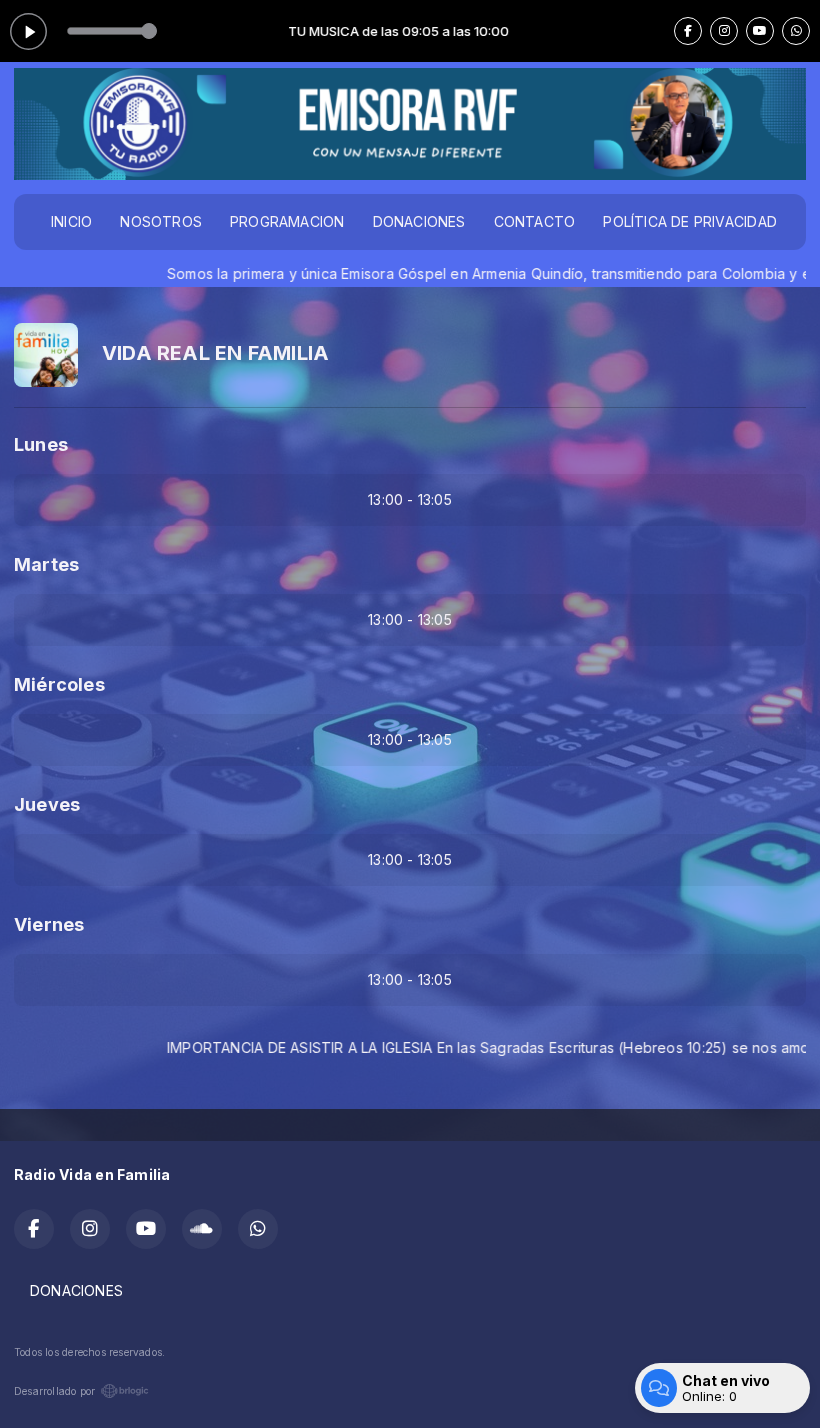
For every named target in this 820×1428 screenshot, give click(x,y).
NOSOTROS (161, 221)
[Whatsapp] (796, 31)
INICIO (71, 221)
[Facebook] (688, 31)
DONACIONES (419, 221)
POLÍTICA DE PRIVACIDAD (690, 221)
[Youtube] (760, 31)
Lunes (41, 444)
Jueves (47, 804)
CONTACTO (535, 221)
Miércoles (59, 684)
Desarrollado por (54, 1391)
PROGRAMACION (287, 221)
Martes (46, 564)
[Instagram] (724, 31)
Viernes (49, 924)
